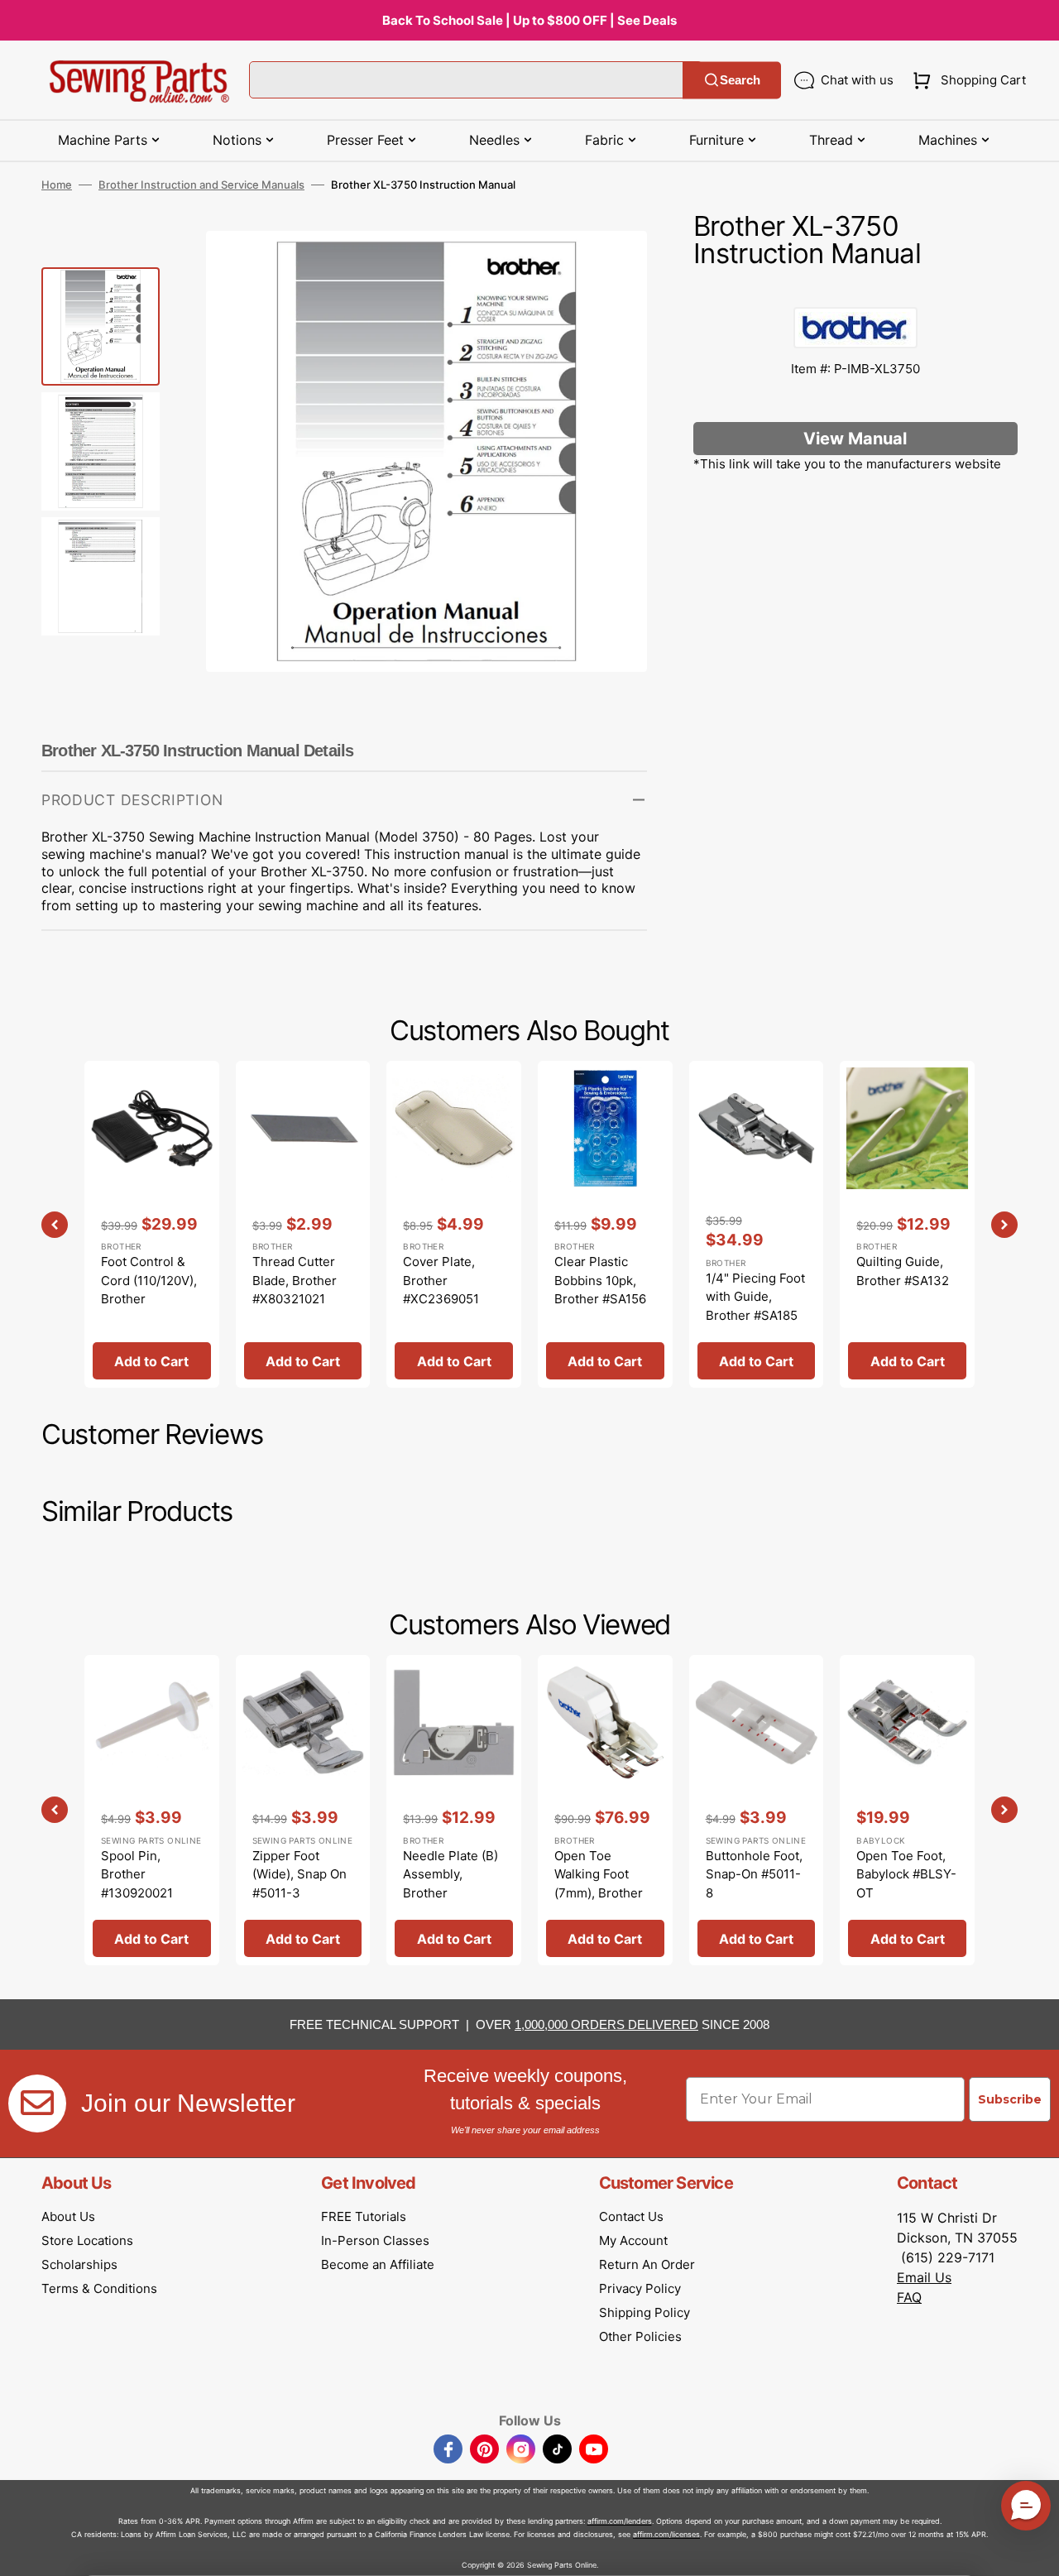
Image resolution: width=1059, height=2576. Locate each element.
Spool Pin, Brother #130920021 (137, 1874)
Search (740, 80)
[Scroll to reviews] (855, 290)
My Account (633, 2240)
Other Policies (640, 2336)
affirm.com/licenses (666, 2534)
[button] (966, 80)
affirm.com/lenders (620, 2521)
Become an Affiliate (378, 2264)
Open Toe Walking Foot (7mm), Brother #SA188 (599, 1884)
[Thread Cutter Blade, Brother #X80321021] (303, 1224)
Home (57, 185)
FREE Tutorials (364, 2216)
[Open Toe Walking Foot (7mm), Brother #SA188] (605, 1811)
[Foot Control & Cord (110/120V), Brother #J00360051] (152, 1224)
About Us (68, 2216)
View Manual (855, 439)
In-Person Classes (375, 2240)
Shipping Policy (645, 2312)
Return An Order (647, 2264)
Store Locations (87, 2240)
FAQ (909, 2297)
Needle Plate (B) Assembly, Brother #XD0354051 (450, 1884)
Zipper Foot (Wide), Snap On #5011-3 (299, 1874)
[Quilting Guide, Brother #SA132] (907, 1224)
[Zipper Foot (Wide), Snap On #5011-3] (303, 1811)
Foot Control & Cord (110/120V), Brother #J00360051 (149, 1290)
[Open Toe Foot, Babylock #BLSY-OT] (907, 1811)
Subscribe (1010, 2099)
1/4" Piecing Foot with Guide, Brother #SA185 (755, 1297)
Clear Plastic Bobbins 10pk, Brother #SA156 (600, 1280)
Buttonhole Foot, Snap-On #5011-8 (754, 1874)
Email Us (924, 2277)
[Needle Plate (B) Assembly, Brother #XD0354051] (454, 1811)
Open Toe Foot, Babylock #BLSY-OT (906, 1874)
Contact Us (631, 2216)
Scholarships (79, 2264)
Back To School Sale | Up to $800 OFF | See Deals (529, 20)
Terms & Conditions (99, 2288)
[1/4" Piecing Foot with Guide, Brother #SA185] (757, 1224)
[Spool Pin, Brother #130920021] (152, 1811)
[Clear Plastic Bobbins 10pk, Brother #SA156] (605, 1224)
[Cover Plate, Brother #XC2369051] (454, 1224)
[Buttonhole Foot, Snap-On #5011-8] (757, 1811)
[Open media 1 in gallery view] (610, 268)
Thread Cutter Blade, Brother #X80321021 (295, 1280)
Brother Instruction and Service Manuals (201, 185)
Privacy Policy (640, 2288)
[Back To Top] (1034, 2551)
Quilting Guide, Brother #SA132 (903, 1271)
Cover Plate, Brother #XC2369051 (441, 1280)
